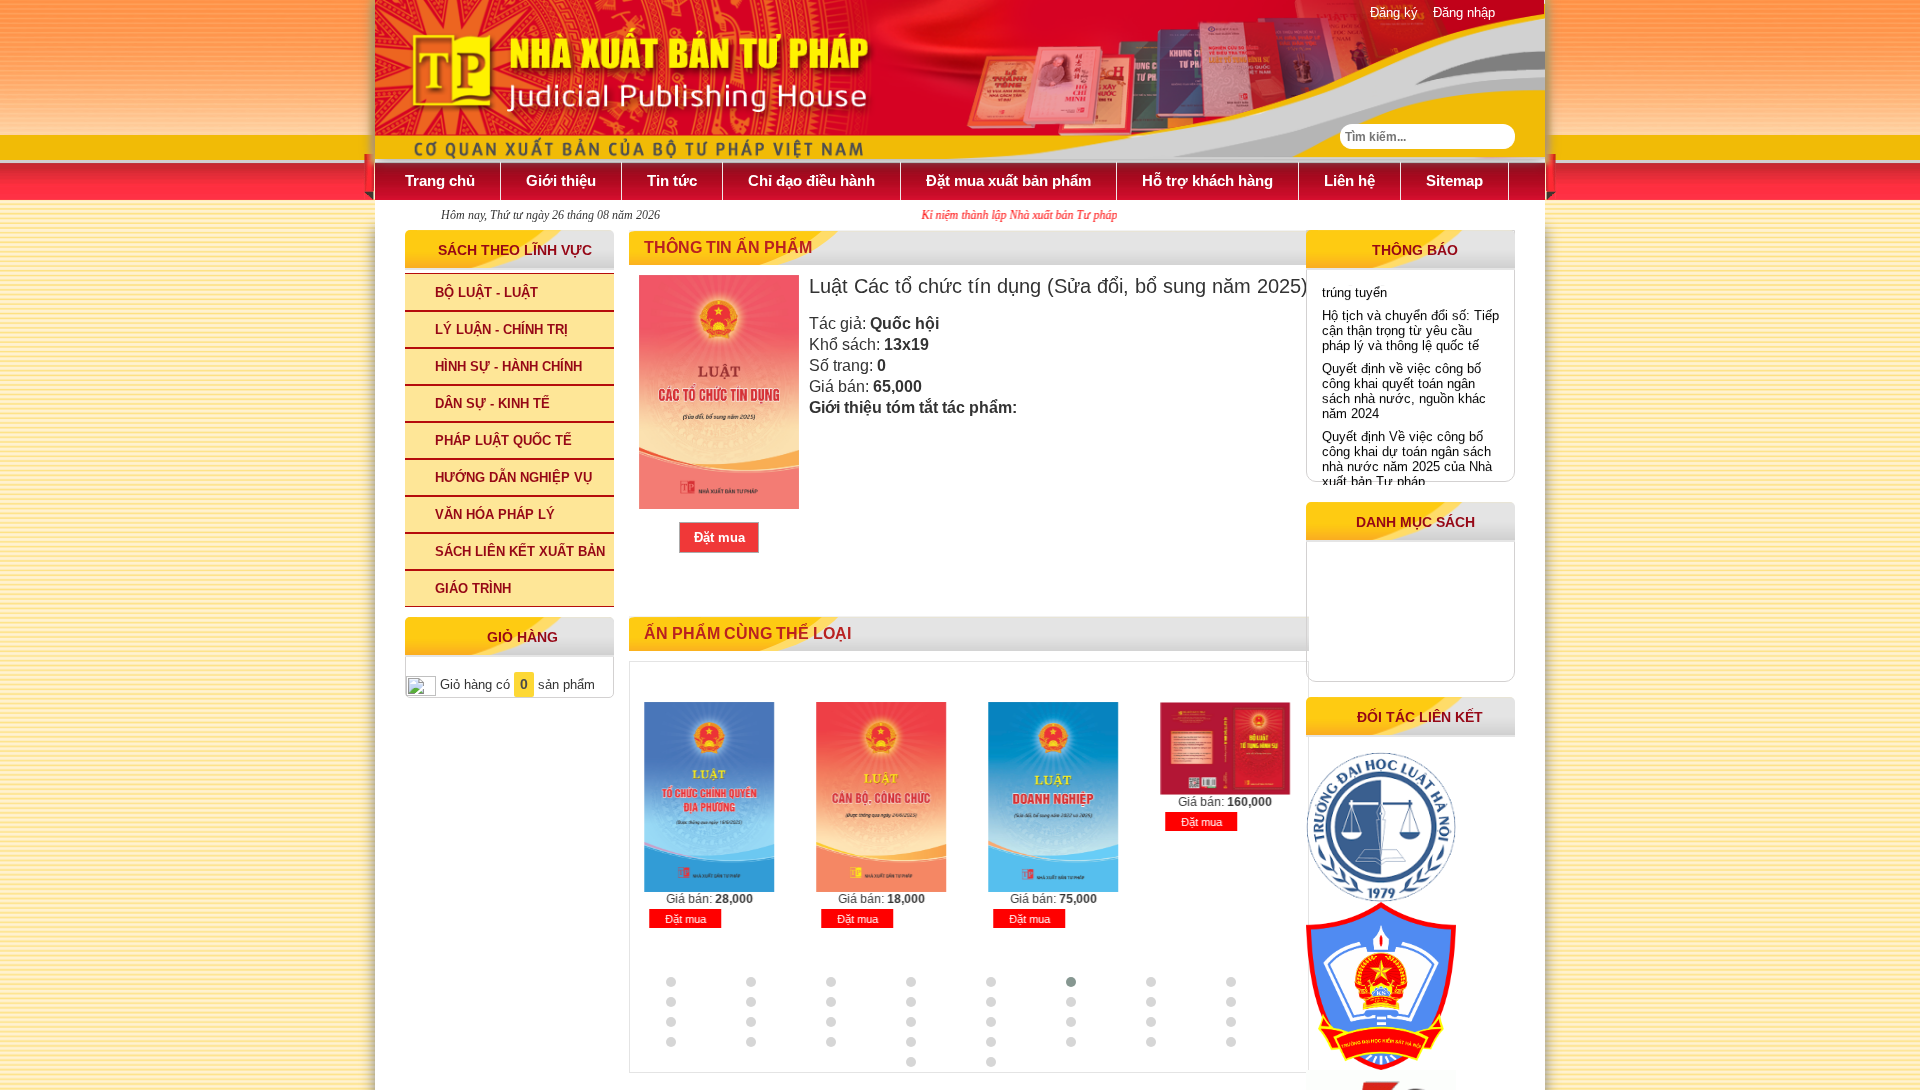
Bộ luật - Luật (486, 292)
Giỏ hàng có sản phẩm (515, 684)
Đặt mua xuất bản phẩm (1008, 180)
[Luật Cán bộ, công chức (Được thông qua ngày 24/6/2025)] (877, 797)
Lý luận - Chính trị (501, 329)
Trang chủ (440, 180)
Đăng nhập (1464, 12)
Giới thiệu (561, 180)
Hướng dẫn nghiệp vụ (513, 477)
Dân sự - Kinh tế (492, 403)
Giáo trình (473, 588)
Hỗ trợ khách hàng (1207, 180)
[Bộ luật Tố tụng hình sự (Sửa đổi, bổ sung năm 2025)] (1221, 748)
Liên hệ (1349, 180)
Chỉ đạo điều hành (811, 180)
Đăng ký (1394, 12)
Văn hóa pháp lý (495, 514)
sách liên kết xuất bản (520, 551)
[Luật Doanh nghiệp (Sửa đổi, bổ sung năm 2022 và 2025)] (1049, 797)
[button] (699, 982)
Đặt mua (719, 537)
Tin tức (672, 180)
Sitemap (1454, 180)
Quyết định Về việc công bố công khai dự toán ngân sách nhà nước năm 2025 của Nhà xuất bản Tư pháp (1407, 451)
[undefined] (719, 391)
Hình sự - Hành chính (508, 366)
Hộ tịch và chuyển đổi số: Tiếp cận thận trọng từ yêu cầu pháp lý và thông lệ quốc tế (1410, 322)
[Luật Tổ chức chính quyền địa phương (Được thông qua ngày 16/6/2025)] (705, 797)
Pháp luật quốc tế (503, 440)
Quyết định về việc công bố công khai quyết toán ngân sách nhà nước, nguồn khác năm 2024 (1404, 383)
